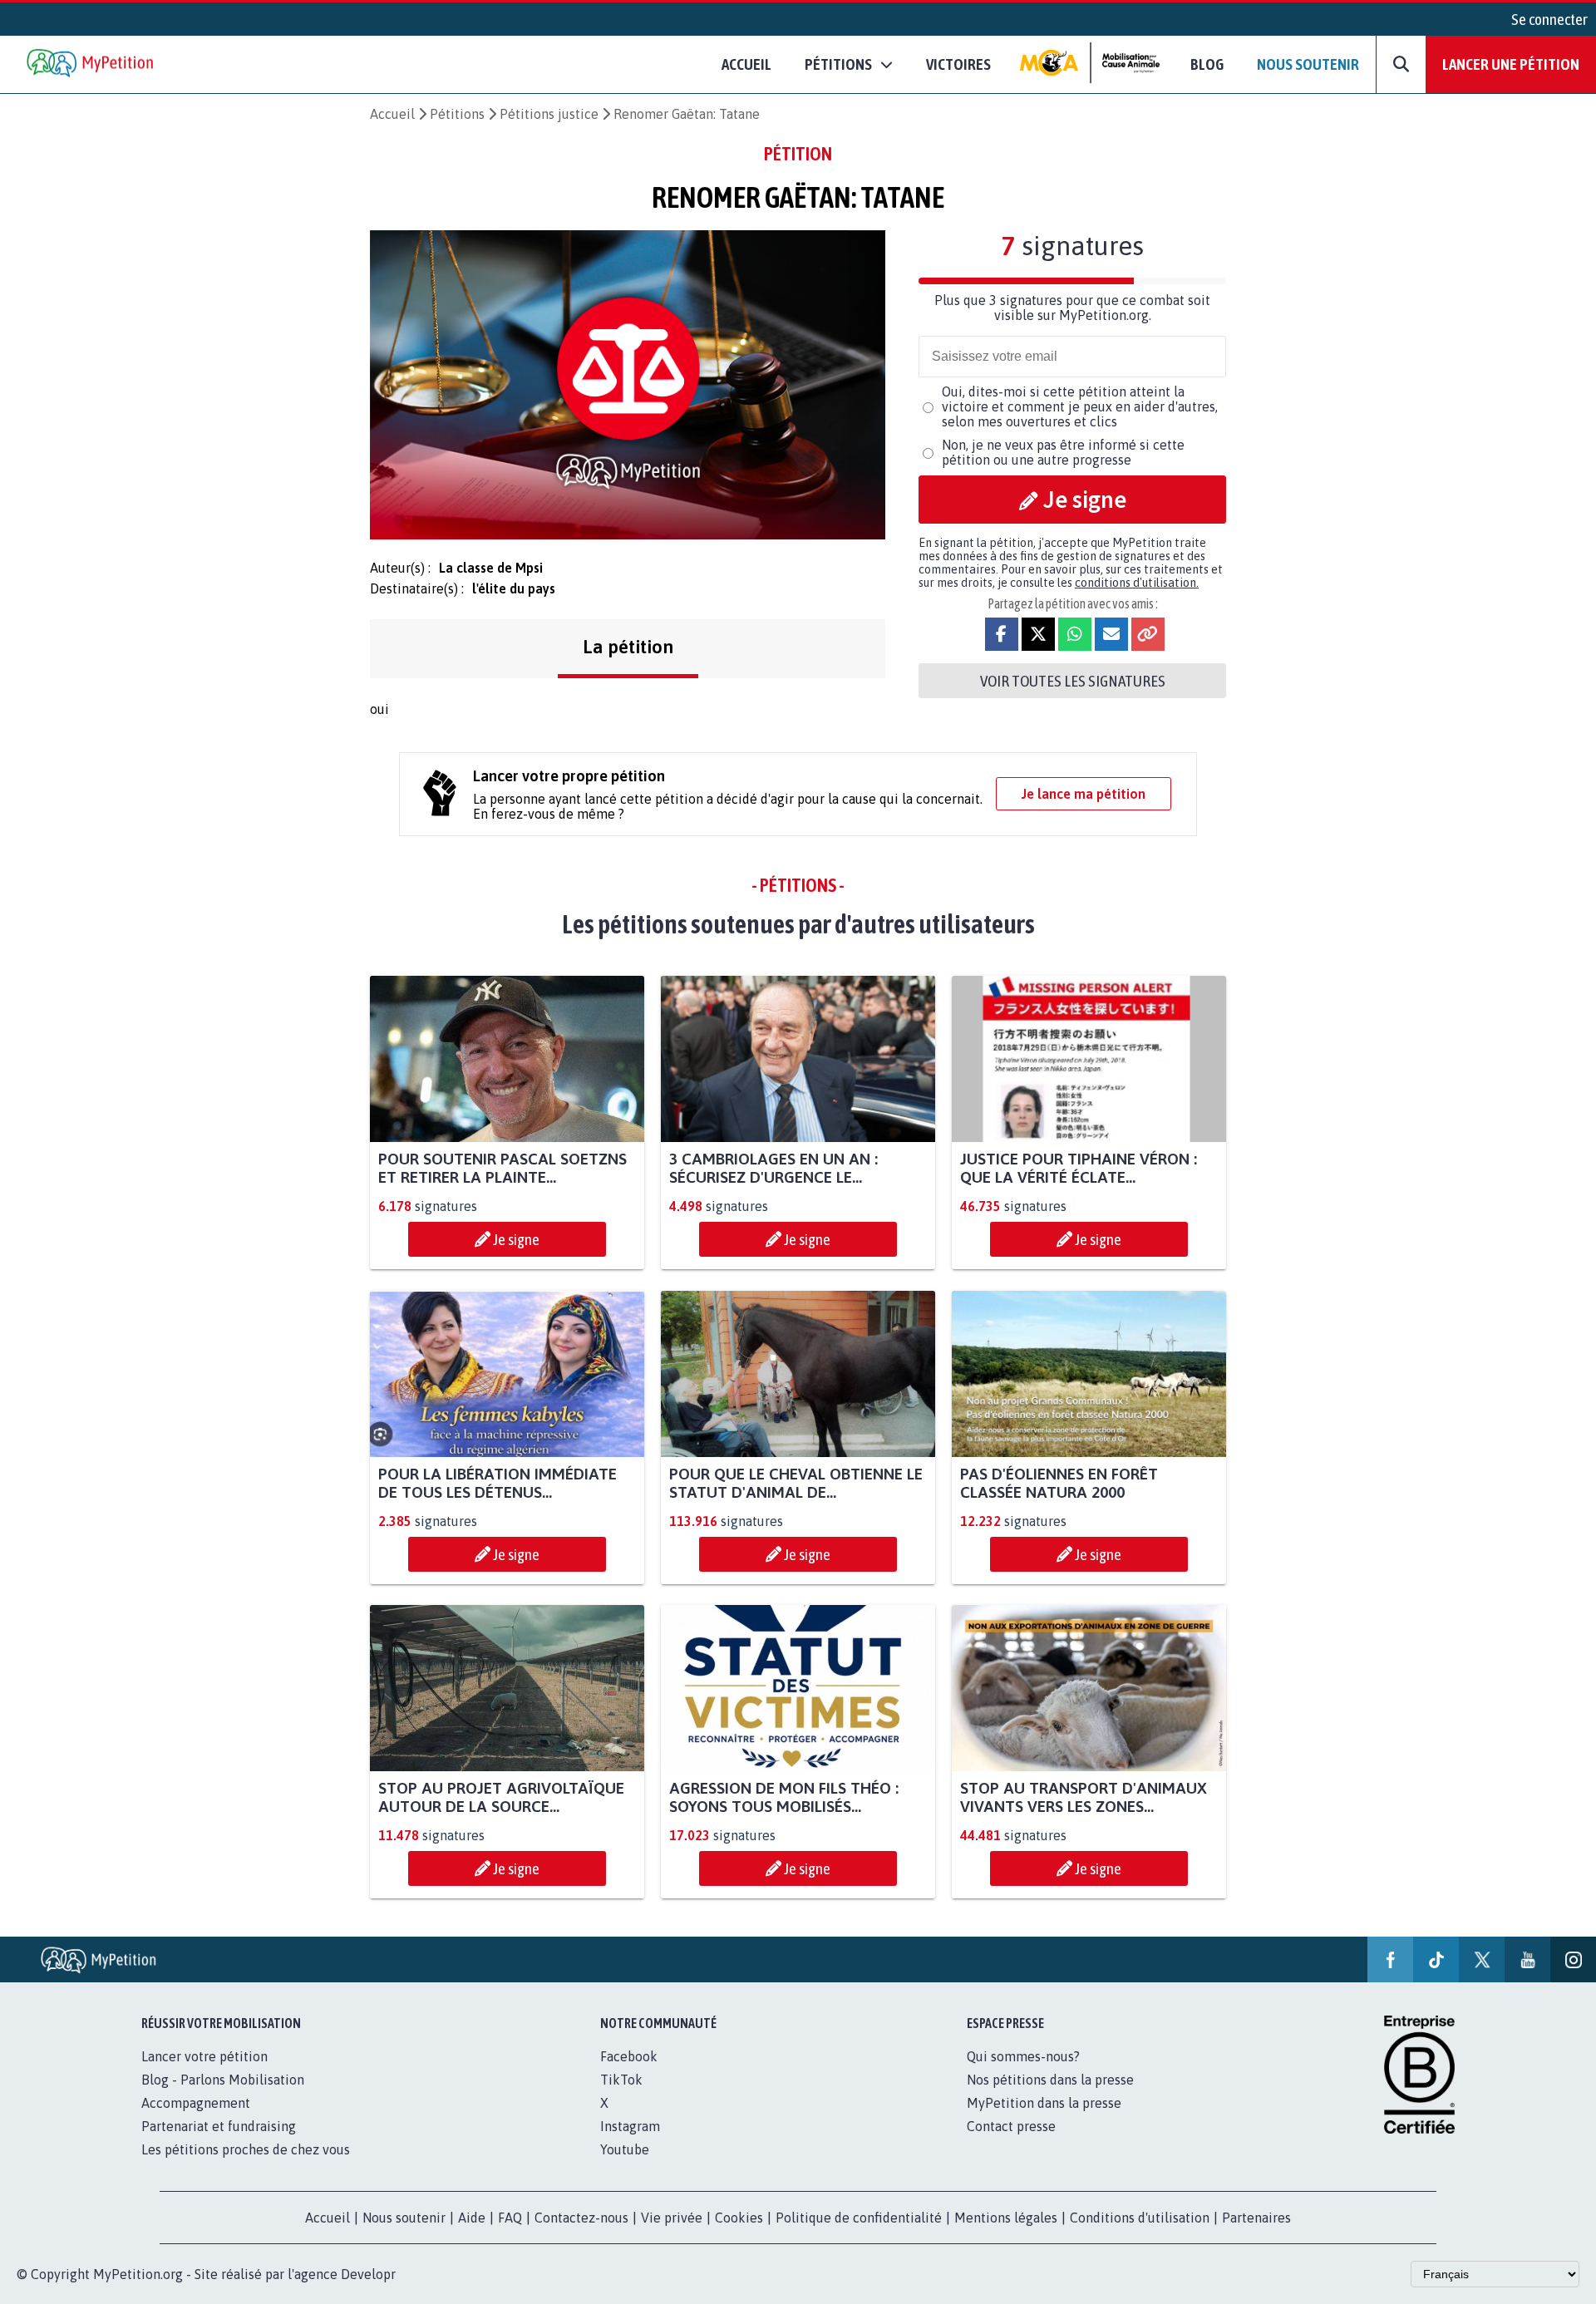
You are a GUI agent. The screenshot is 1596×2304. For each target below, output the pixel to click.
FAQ (510, 2218)
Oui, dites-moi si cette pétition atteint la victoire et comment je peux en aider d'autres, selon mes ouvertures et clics (1080, 406)
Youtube (625, 2149)
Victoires (958, 64)
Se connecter (1549, 19)
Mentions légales (1006, 2218)
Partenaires (1256, 2218)
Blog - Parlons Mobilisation (223, 2080)
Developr (368, 2274)
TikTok (621, 2080)
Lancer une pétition (1511, 64)
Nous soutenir (1308, 64)
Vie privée (672, 2218)
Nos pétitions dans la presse (1050, 2080)
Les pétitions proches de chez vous (246, 2149)
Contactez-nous (581, 2218)
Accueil (746, 64)
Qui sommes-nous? (1023, 2056)
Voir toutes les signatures (1073, 681)
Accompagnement (196, 2103)
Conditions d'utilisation (1140, 2218)
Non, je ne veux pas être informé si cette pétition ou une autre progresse (1063, 452)
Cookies (739, 2218)
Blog (1207, 64)
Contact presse (1011, 2126)
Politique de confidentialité (859, 2218)
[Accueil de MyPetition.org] (91, 64)
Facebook (629, 2056)
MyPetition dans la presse (1044, 2103)
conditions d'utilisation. (1137, 583)
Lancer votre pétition (204, 2056)
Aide (472, 2218)
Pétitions (457, 114)
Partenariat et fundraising (219, 2126)
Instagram (630, 2126)
